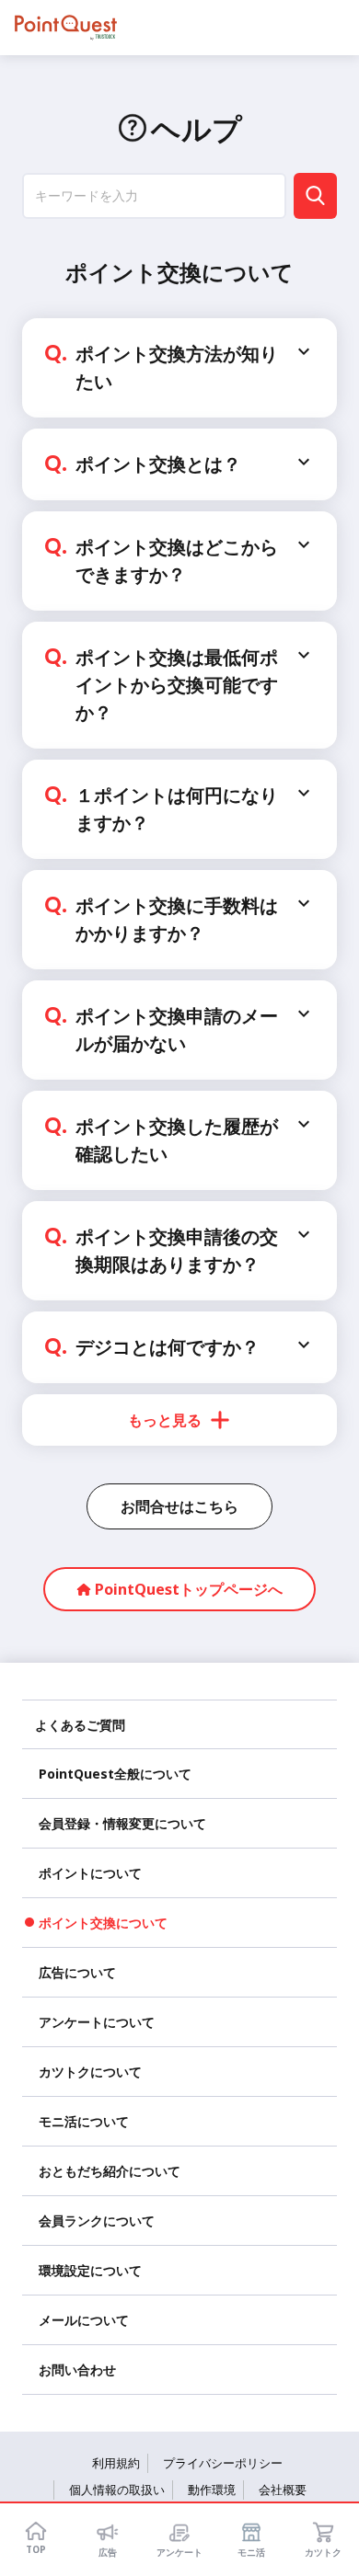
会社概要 (283, 2490)
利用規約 (116, 2463)
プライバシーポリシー (223, 2463)
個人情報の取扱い (117, 2490)
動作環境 (212, 2490)
